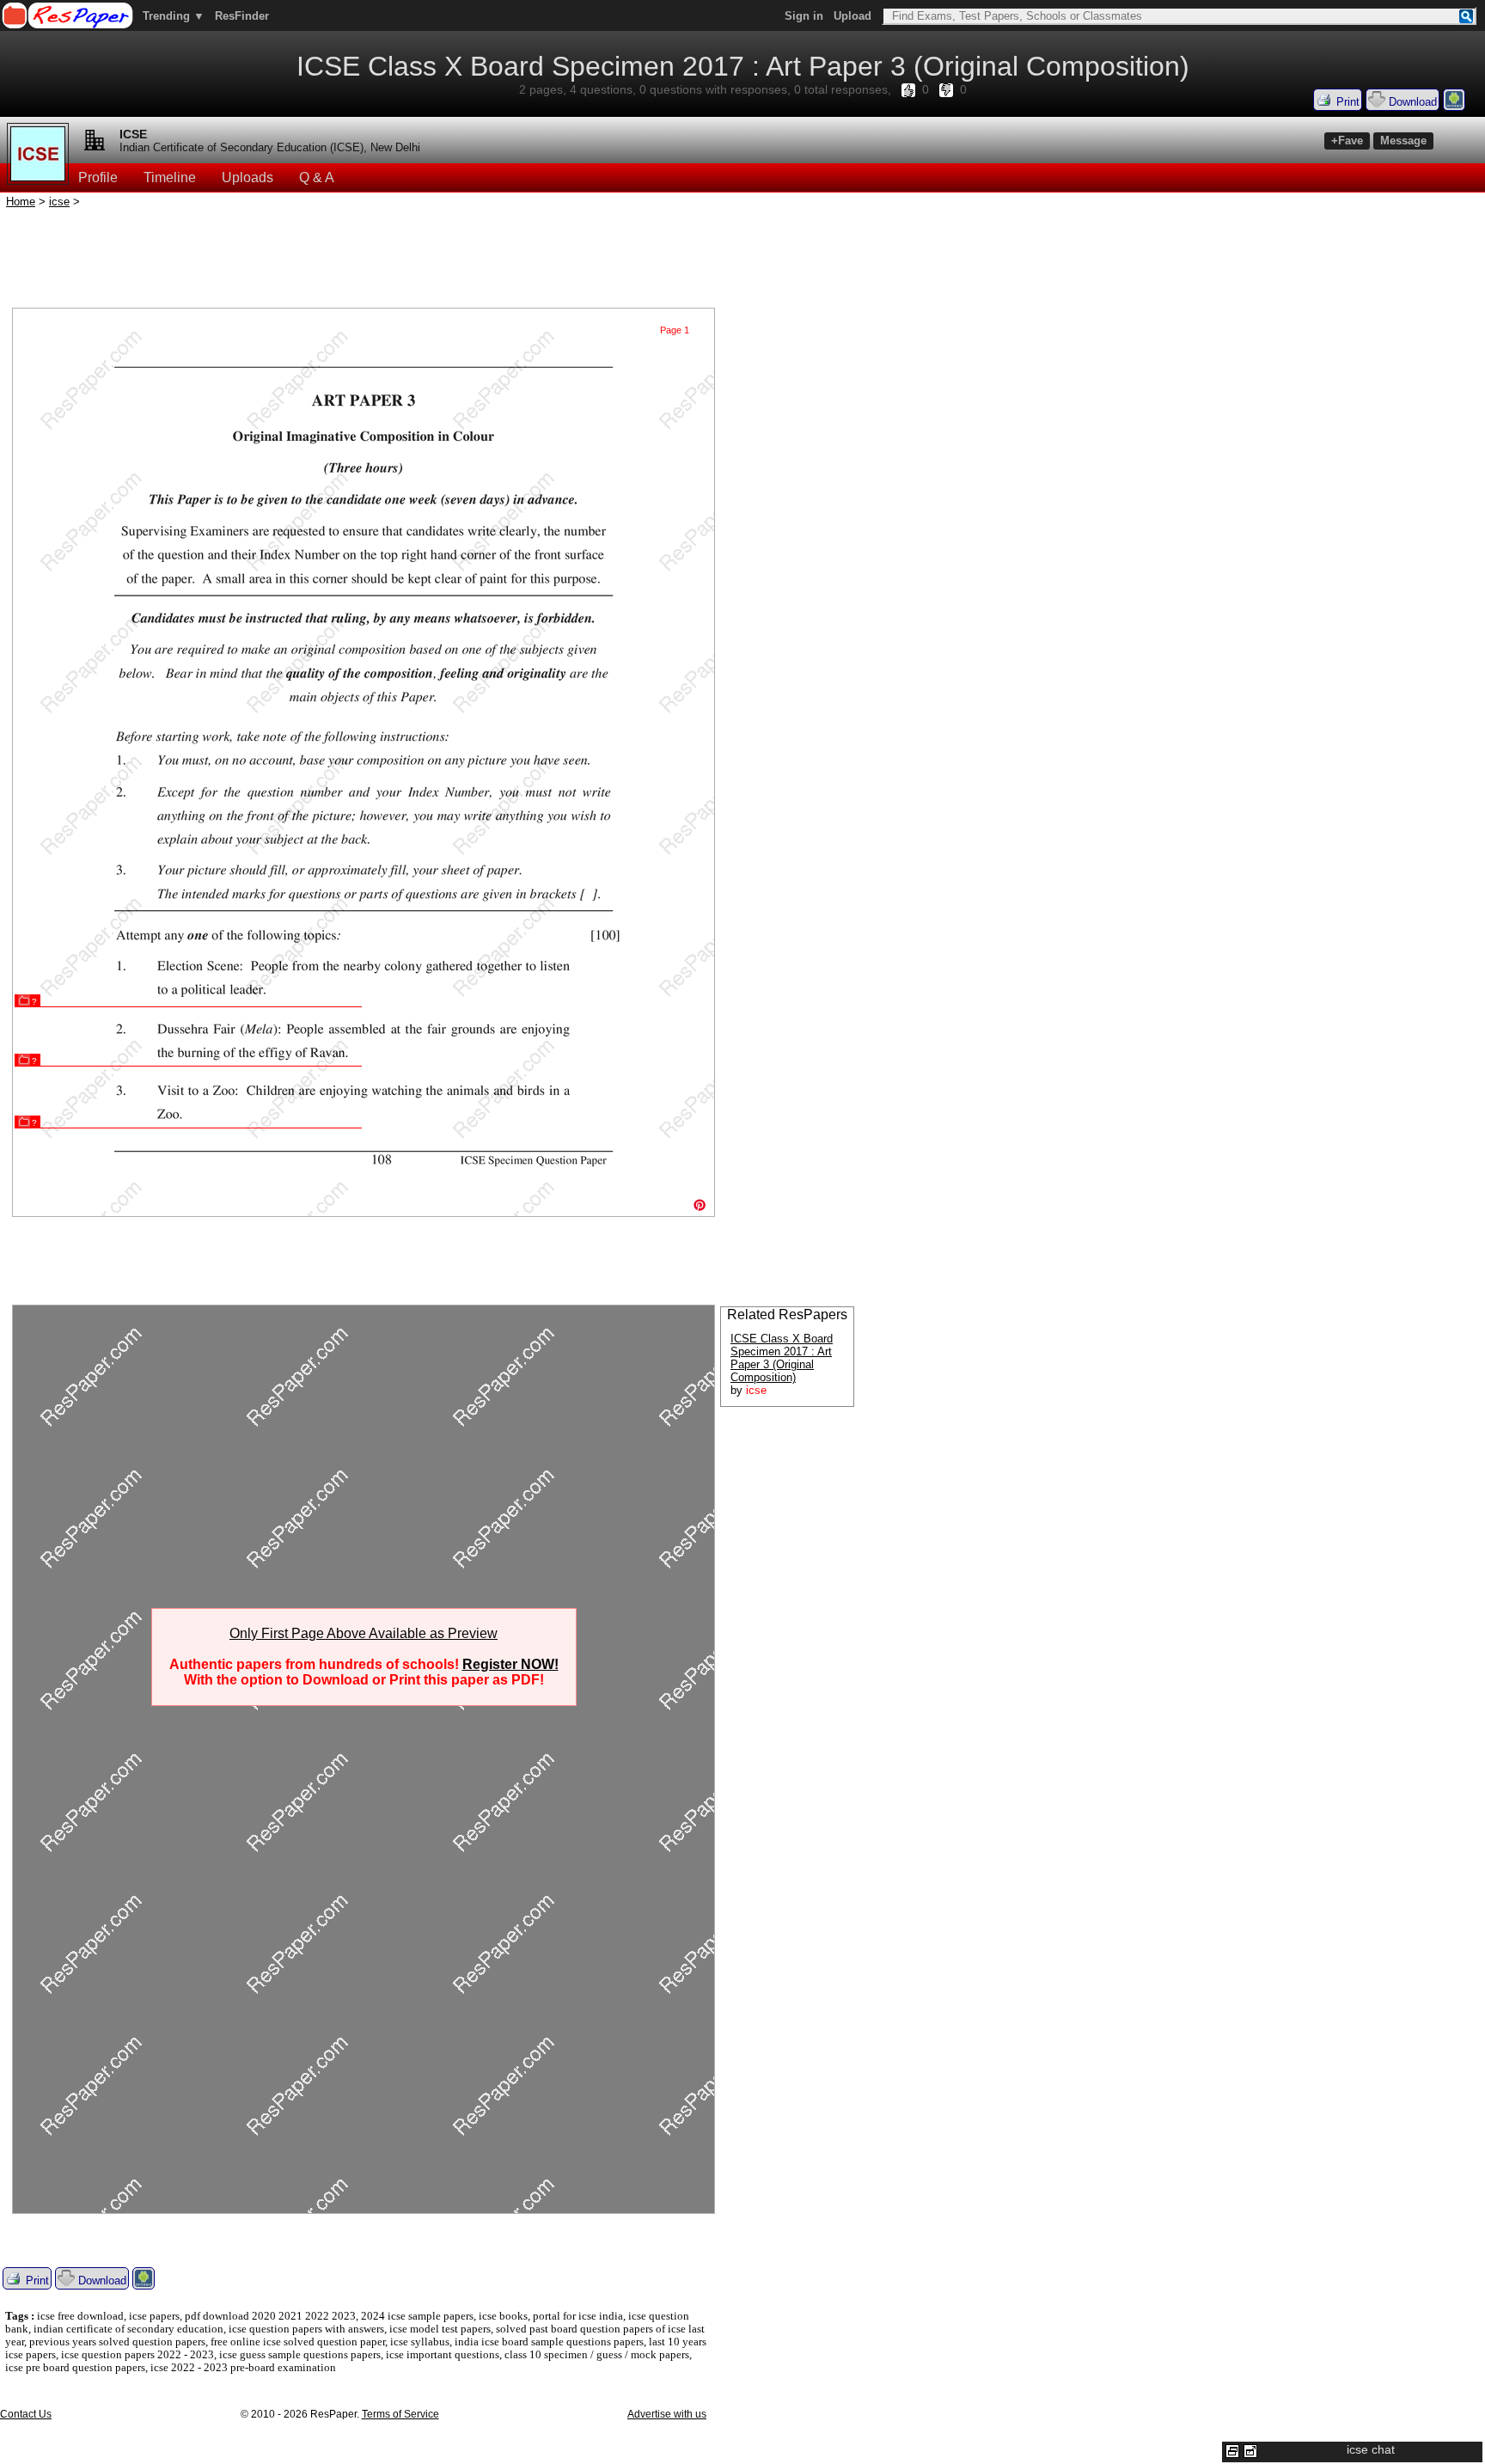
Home (21, 202)
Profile (98, 177)
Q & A (317, 177)
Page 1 (675, 330)
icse (59, 202)
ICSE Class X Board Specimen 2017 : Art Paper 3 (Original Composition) (782, 1358)
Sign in (804, 16)
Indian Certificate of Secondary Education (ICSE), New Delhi (270, 147)
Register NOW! (510, 1664)
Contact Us (26, 2414)
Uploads (247, 177)
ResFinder (242, 16)
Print (1346, 102)
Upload (852, 16)
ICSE (133, 134)
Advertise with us (667, 2414)
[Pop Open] (1250, 2451)
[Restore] (1232, 2451)
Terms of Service (400, 2414)
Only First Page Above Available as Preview (364, 1633)
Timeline (170, 177)
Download (1411, 102)
